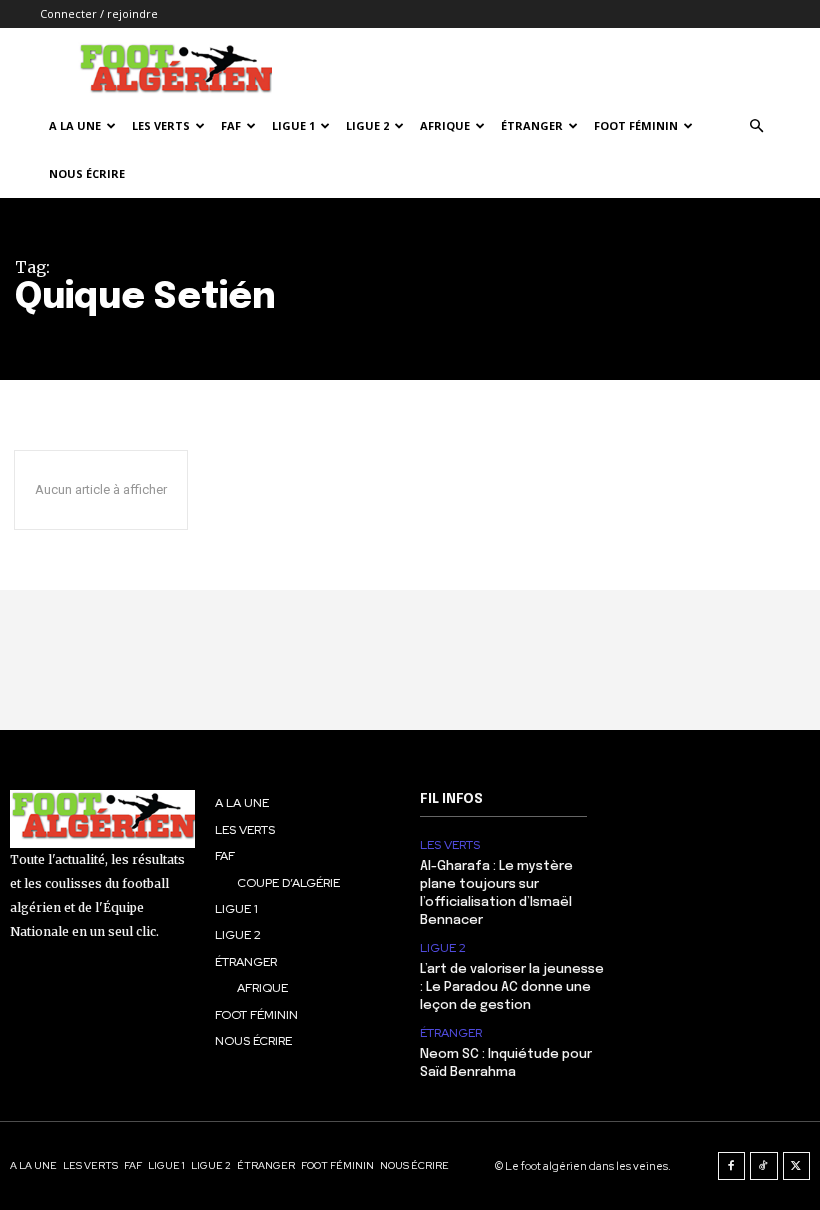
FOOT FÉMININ (636, 125)
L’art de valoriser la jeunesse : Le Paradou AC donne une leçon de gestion (512, 987)
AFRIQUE (445, 125)
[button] (756, 126)
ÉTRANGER (532, 125)
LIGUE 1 (293, 125)
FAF (231, 125)
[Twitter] (797, 1166)
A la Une (75, 125)
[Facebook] (732, 1166)
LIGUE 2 (367, 125)
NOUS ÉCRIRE (87, 173)
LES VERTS (161, 125)
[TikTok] (764, 1166)
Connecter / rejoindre (99, 13)
